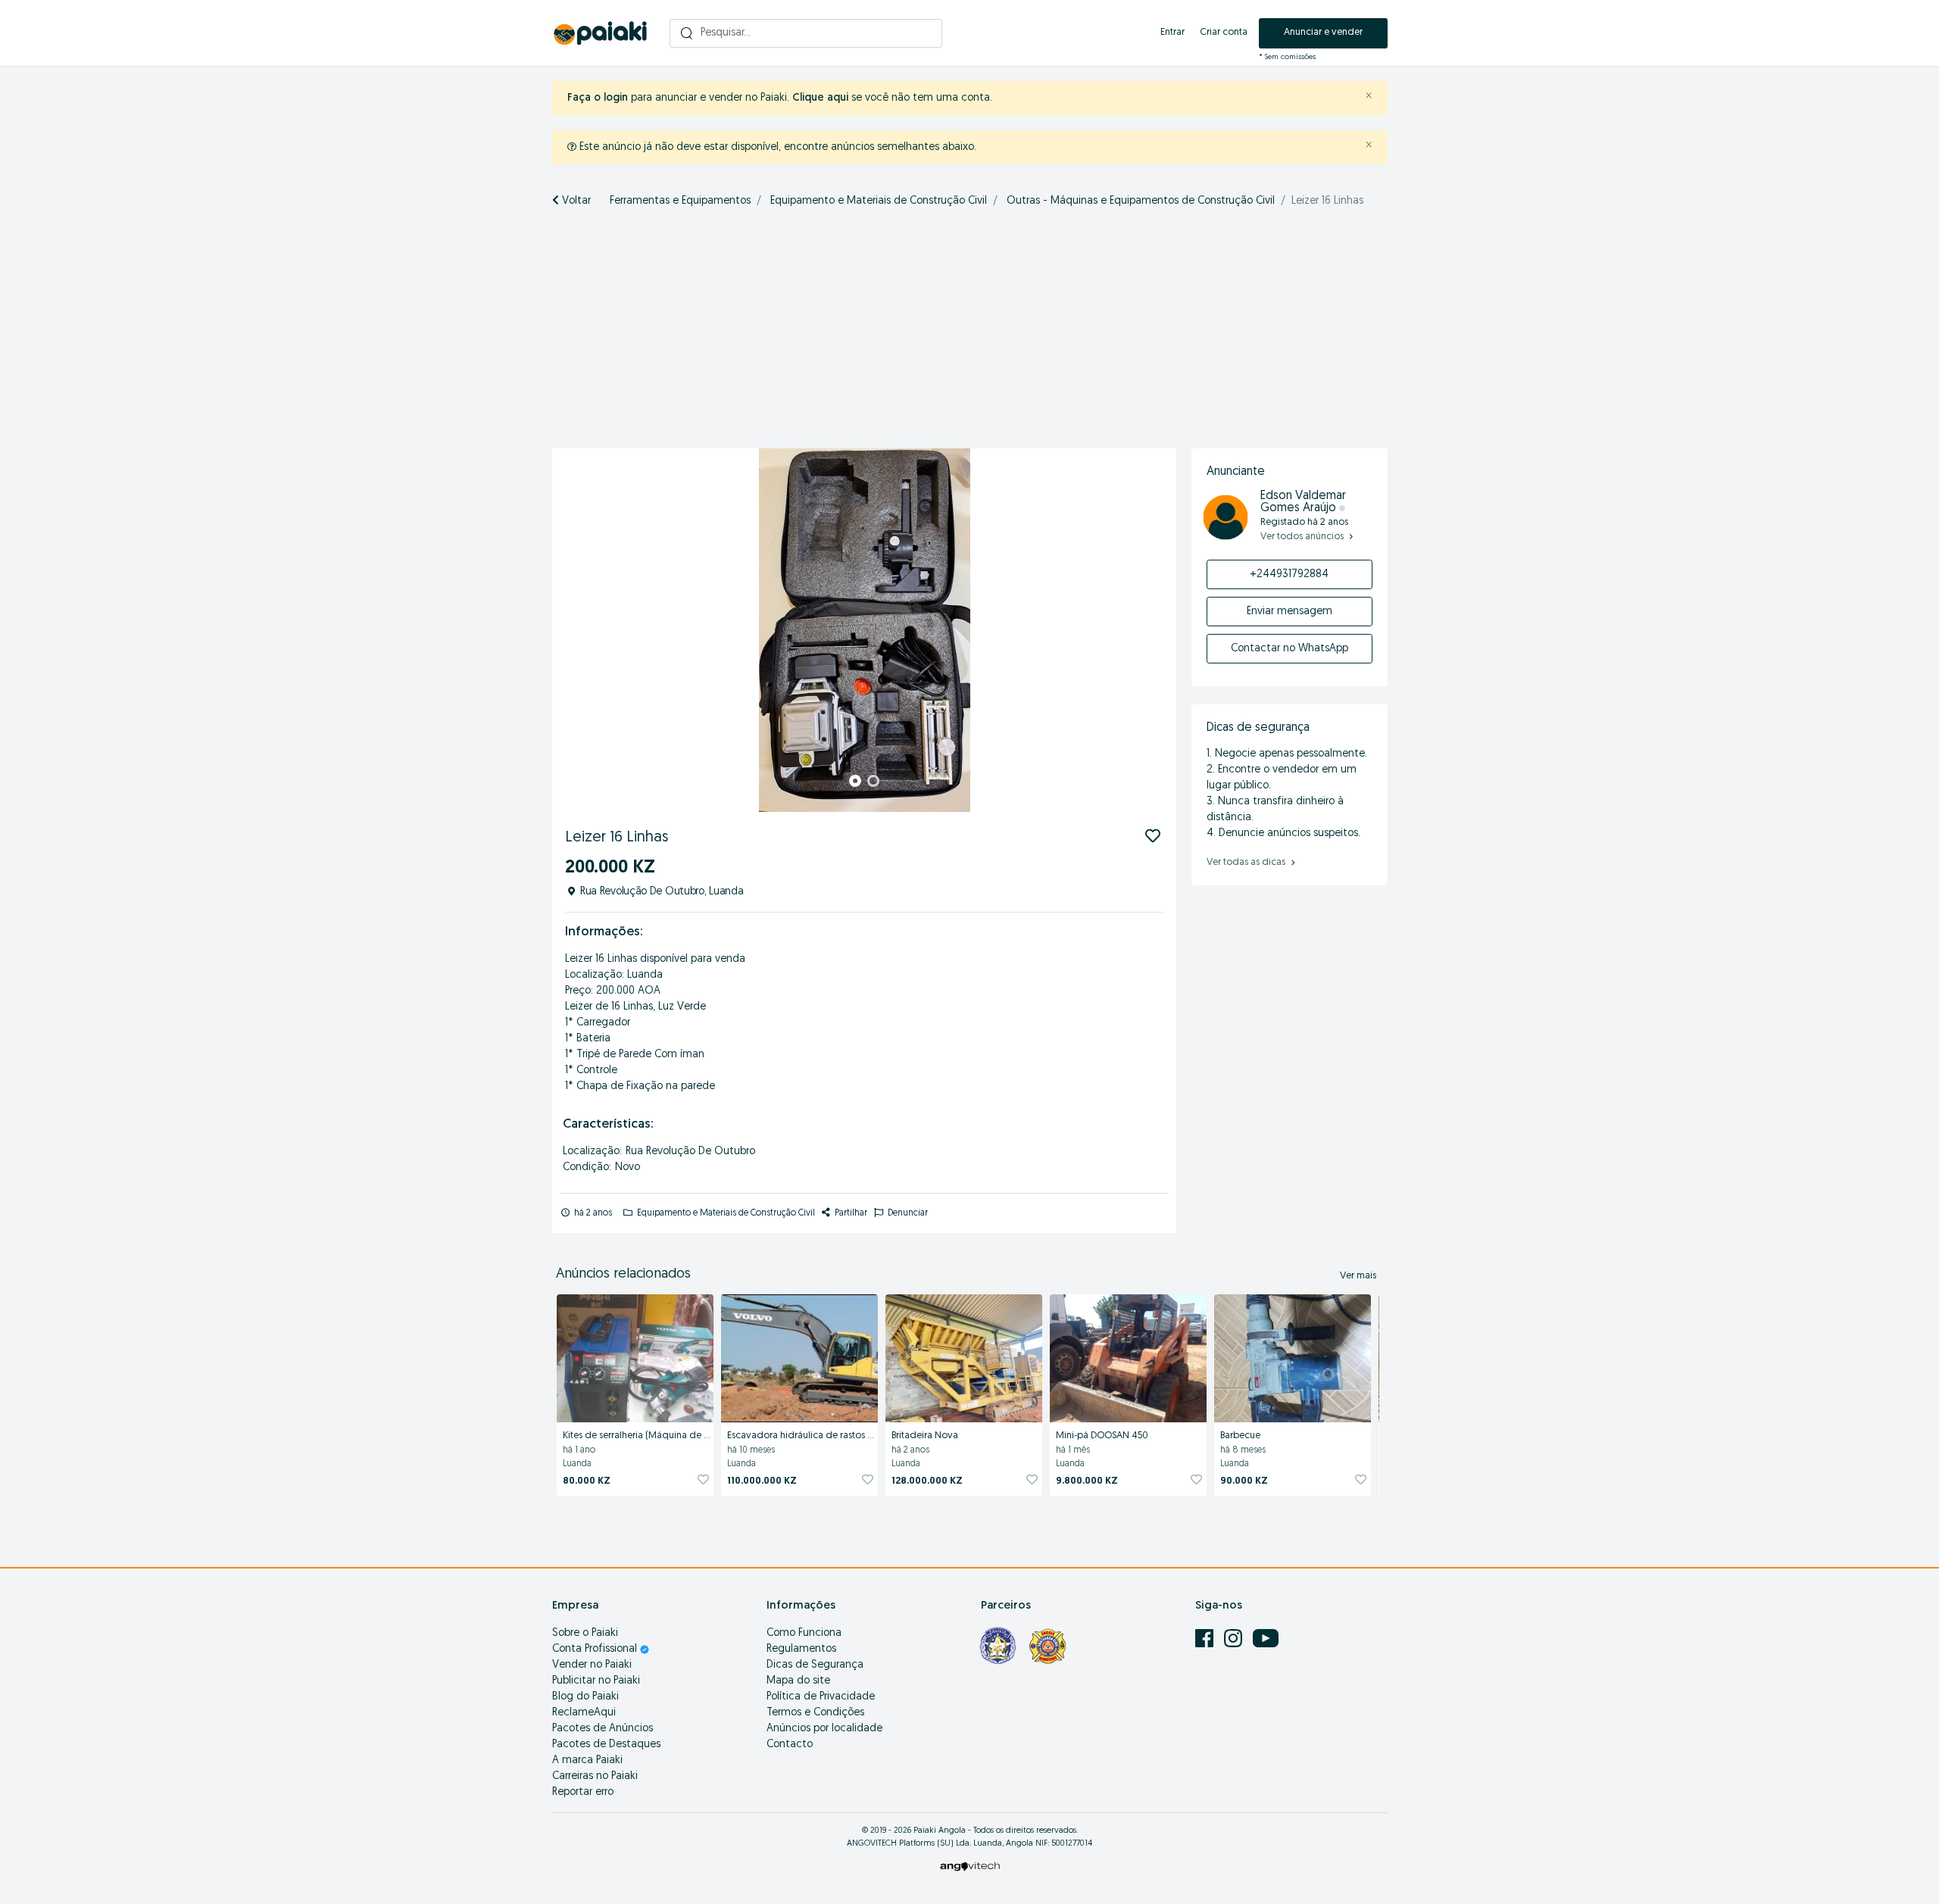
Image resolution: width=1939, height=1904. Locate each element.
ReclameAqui (584, 1713)
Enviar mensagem (1290, 612)
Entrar (1172, 32)
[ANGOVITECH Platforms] (970, 1866)
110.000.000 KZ (762, 1481)
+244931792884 (1289, 574)
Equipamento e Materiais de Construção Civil (879, 201)
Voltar (575, 201)
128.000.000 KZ (927, 1481)
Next (1157, 630)
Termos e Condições (815, 1713)
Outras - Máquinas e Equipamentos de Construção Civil (1141, 201)
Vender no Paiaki (592, 1665)
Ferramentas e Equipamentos (680, 201)
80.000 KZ (587, 1481)
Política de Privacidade (821, 1697)
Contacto (790, 1745)
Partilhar (850, 1213)
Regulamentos (801, 1649)
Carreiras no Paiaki (595, 1776)
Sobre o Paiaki (585, 1633)
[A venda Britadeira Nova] (964, 1356)
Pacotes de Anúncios (603, 1729)
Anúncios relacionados (623, 1275)
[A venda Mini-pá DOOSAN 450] (1128, 1356)
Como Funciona (804, 1633)
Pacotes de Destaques (606, 1745)
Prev (572, 630)
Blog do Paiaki (585, 1697)
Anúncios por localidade (824, 1729)
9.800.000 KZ (1087, 1481)
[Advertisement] (969, 335)
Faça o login (598, 98)
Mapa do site (798, 1681)
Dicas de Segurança (815, 1665)
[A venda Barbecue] (1293, 1356)
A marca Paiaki (587, 1760)
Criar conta (1224, 32)
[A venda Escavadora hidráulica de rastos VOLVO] (799, 1356)
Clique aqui (820, 98)
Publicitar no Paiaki (596, 1681)
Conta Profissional (596, 1649)
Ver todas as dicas (1247, 862)
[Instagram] (1235, 1639)
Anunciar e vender (1323, 32)
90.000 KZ (1244, 1481)
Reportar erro (583, 1792)
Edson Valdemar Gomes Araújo (1303, 502)
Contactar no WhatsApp (1290, 649)
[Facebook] (1206, 1639)
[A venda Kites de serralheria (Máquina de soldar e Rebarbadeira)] (635, 1356)
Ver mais (1358, 1276)
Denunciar (907, 1213)
